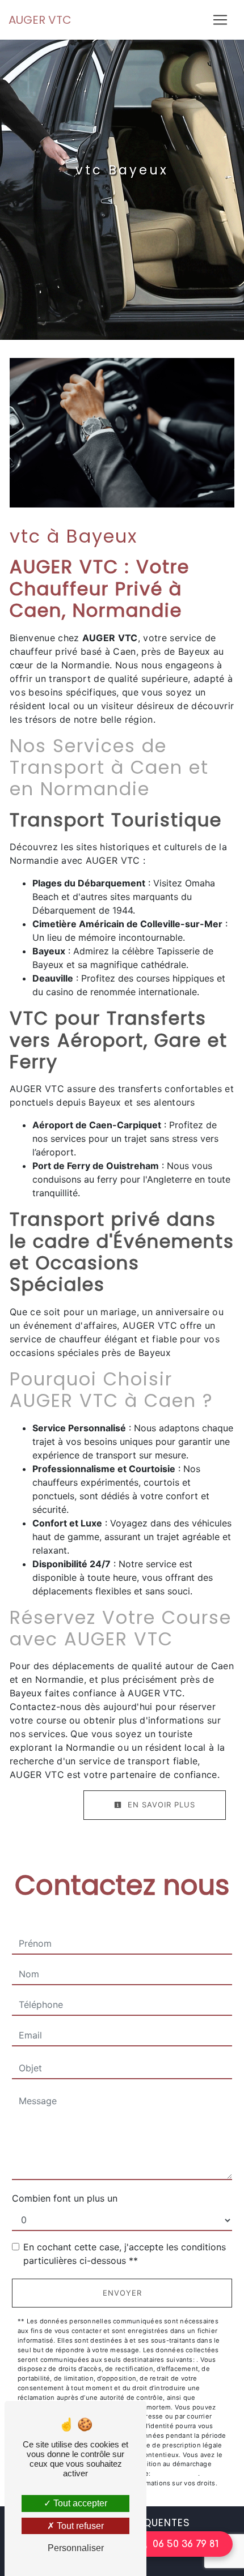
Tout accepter (79, 2503)
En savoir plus (160, 1805)
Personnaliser (76, 2548)
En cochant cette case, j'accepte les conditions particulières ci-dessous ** (125, 2254)
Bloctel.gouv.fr (175, 2473)
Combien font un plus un (65, 2198)
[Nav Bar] (220, 20)
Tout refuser (79, 2526)
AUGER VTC (40, 20)
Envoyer (122, 2293)
